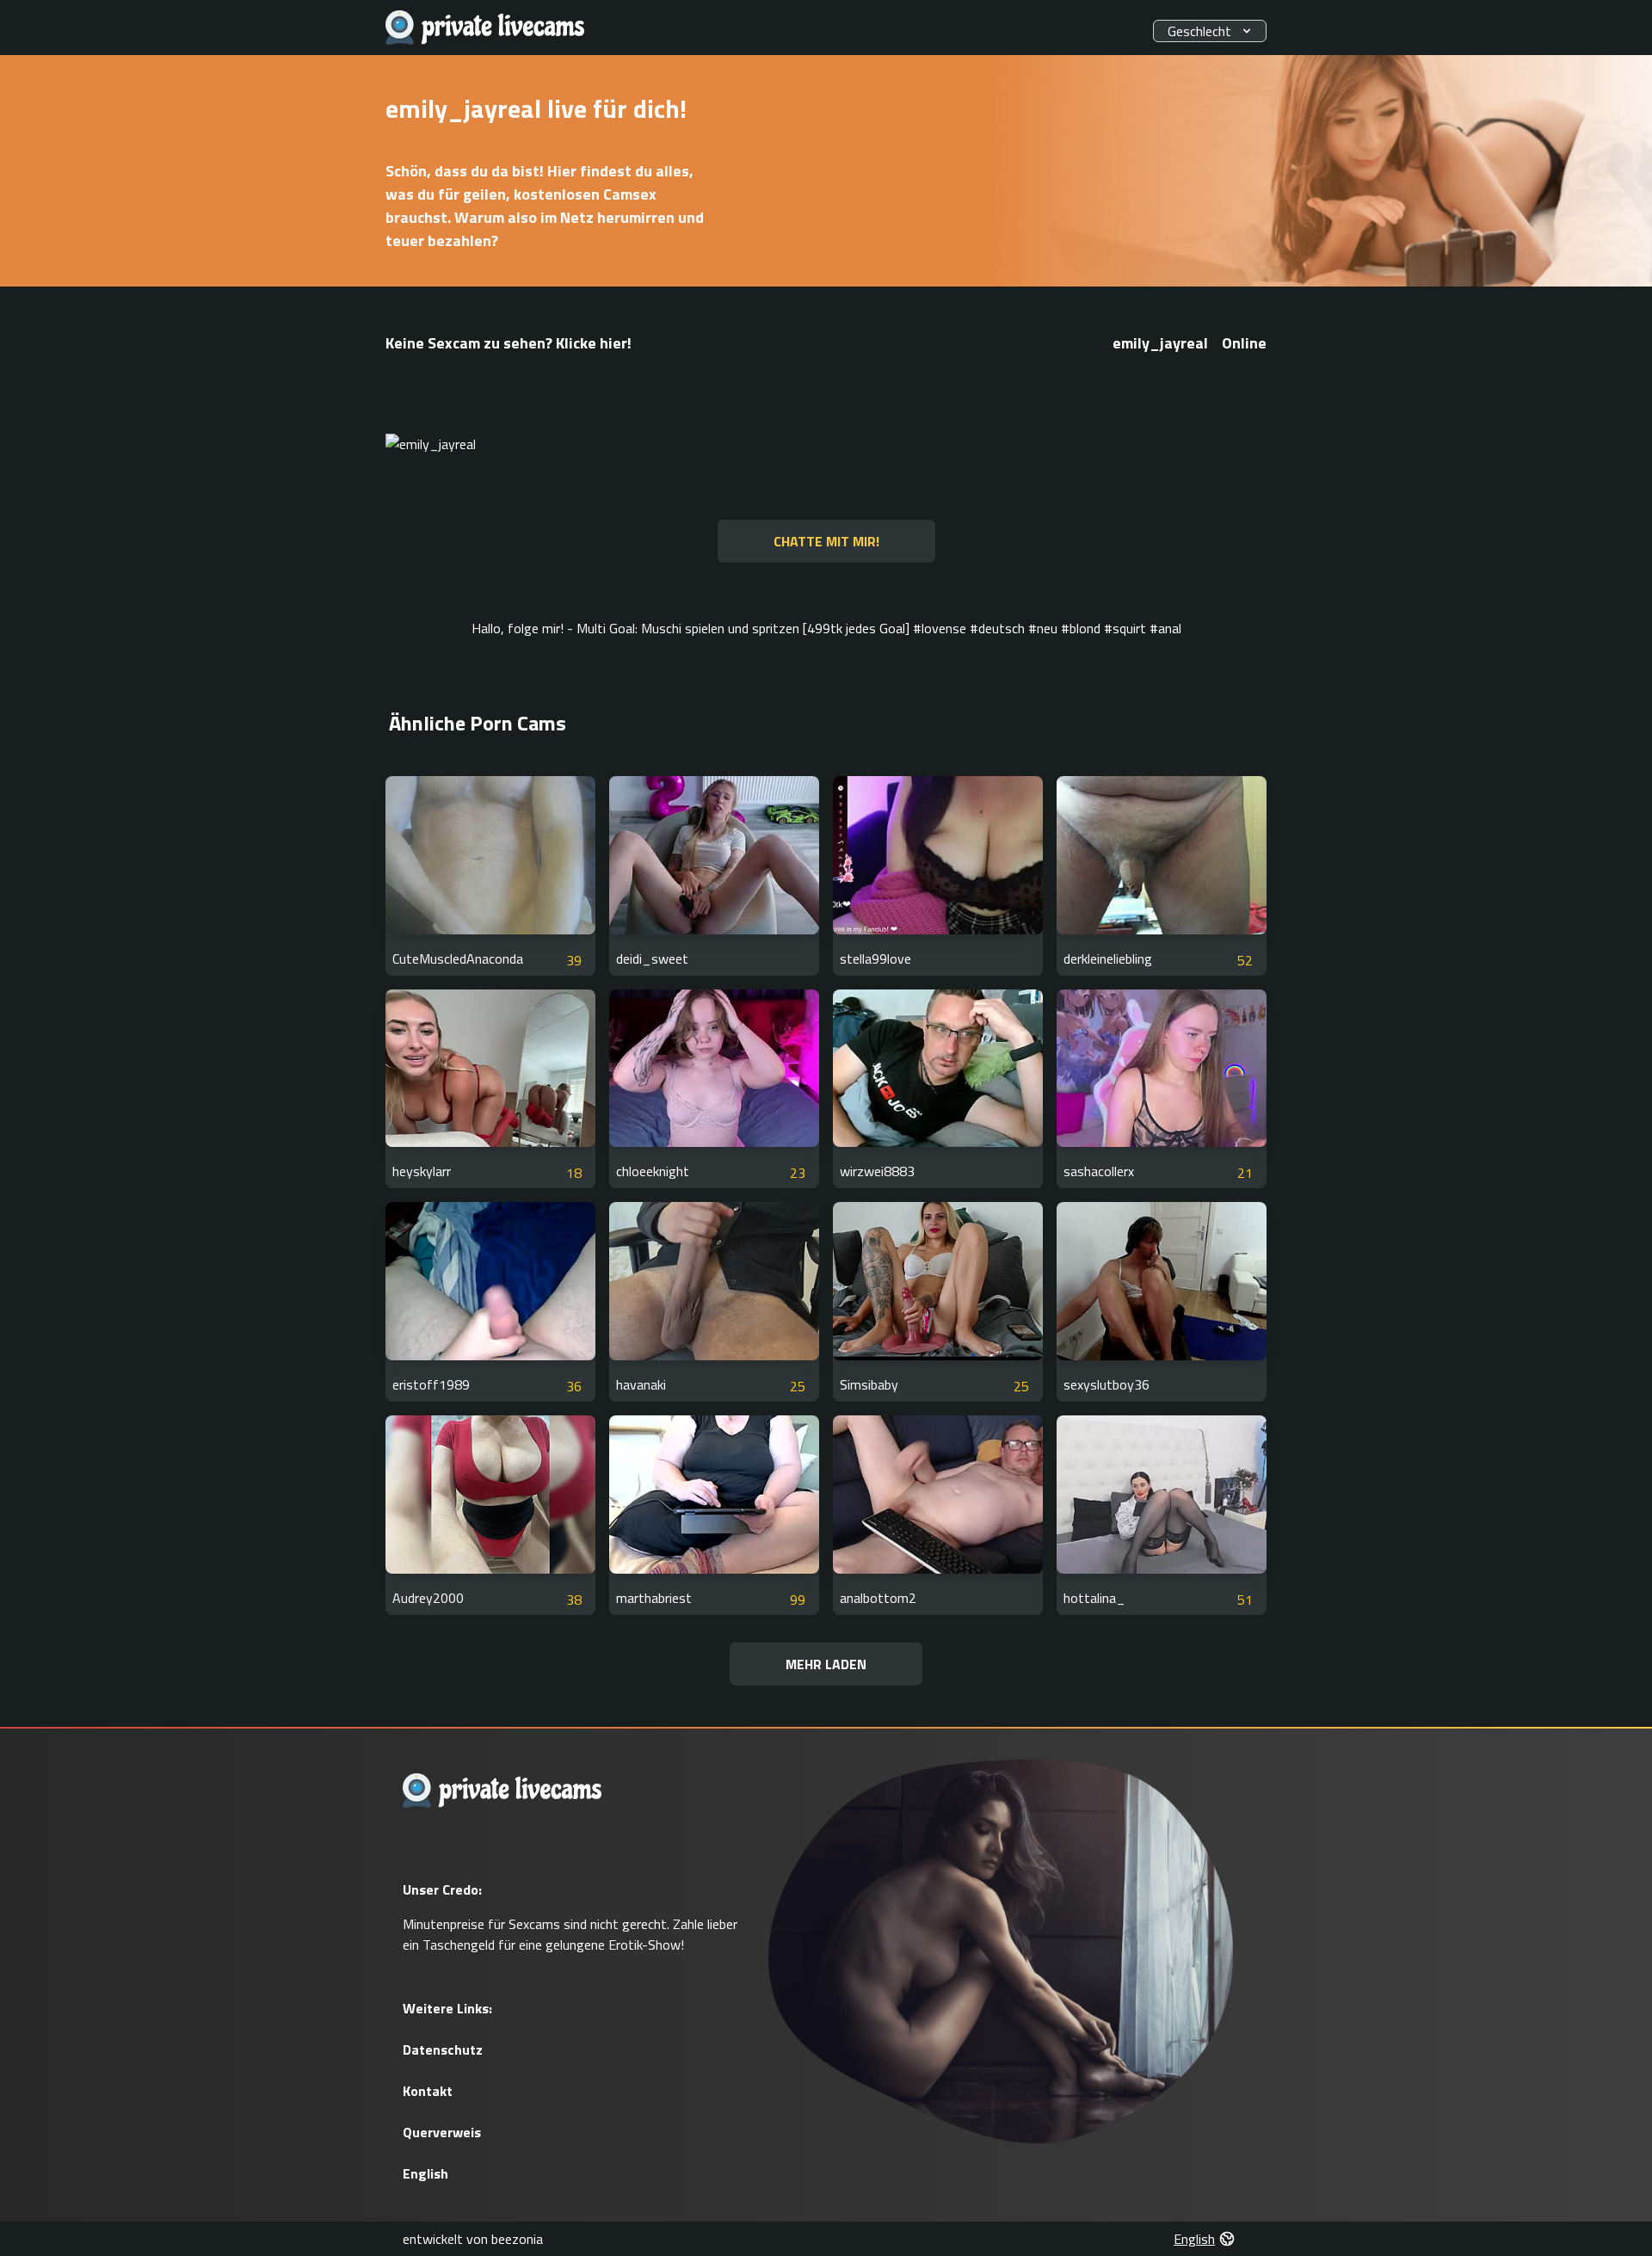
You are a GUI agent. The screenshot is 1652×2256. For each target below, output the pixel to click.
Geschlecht (1199, 31)
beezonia (517, 2239)
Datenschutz (443, 2050)
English (425, 2173)
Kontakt (428, 2091)
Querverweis (442, 2132)
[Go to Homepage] (485, 28)
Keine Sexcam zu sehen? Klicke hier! (509, 343)
